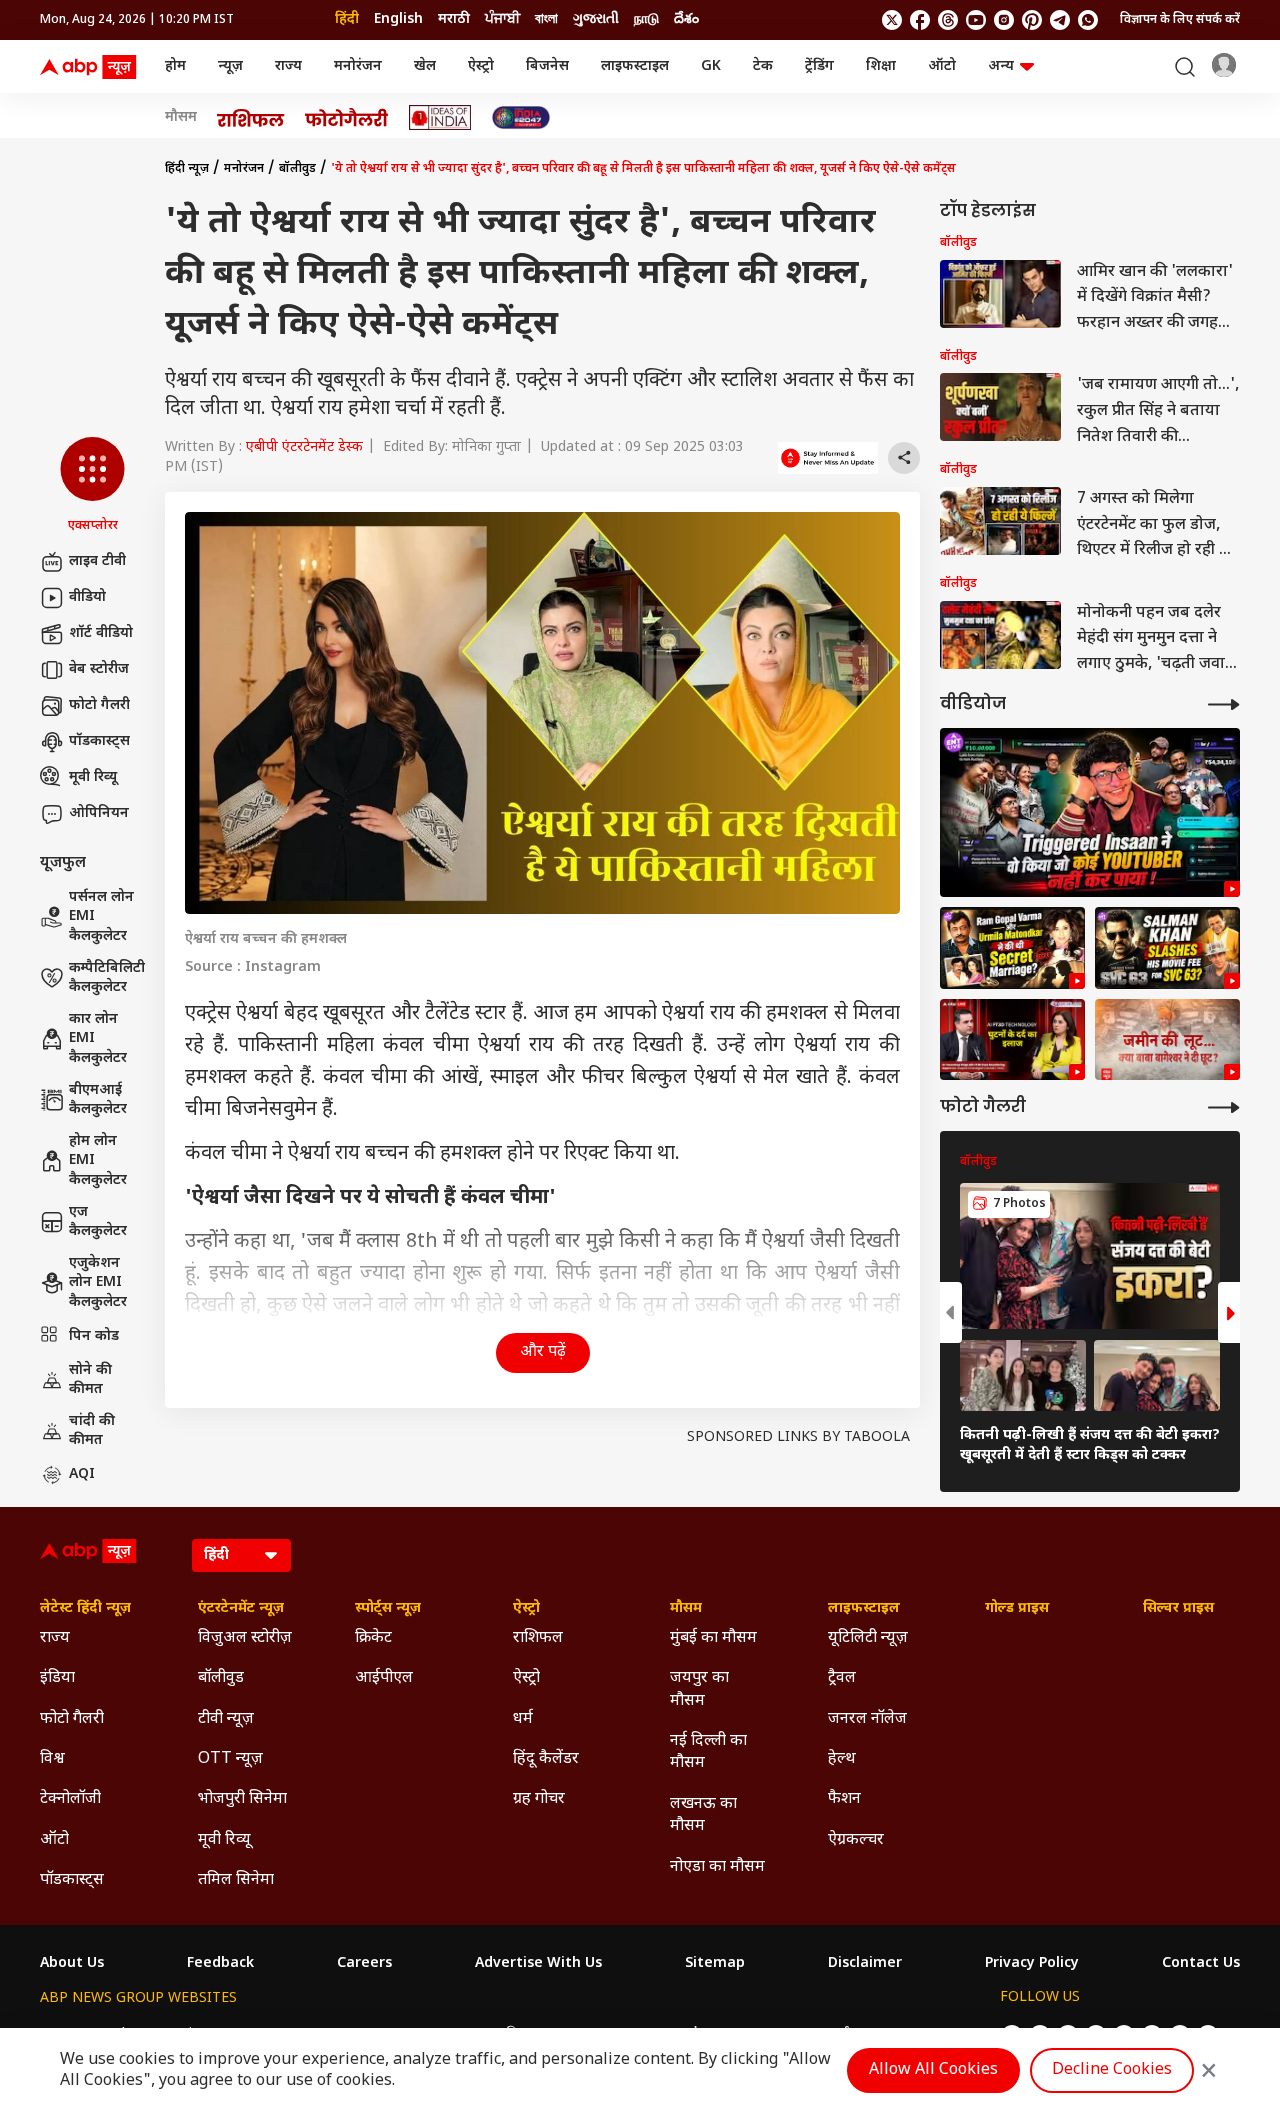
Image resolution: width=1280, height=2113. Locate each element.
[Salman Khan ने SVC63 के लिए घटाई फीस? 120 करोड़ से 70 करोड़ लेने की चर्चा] (1167, 948)
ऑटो (942, 66)
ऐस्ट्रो (481, 66)
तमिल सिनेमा (236, 1880)
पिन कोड (94, 1336)
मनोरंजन (358, 66)
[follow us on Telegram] (1060, 20)
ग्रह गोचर (539, 1799)
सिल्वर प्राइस (1178, 1609)
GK (711, 66)
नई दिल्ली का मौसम (708, 1752)
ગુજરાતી (596, 19)
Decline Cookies (1112, 2070)
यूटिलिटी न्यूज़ (868, 1638)
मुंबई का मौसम (713, 1638)
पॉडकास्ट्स (99, 741)
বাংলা (546, 19)
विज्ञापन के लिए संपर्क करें (1180, 20)
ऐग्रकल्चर (856, 1840)
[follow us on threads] (948, 20)
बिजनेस (547, 66)
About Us (72, 1964)
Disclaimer (865, 1964)
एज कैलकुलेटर (98, 1222)
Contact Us (1201, 1964)
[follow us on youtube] (976, 20)
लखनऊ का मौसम (703, 1815)
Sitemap (715, 1964)
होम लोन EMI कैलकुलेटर (98, 1161)
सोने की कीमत (90, 1380)
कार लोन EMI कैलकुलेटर (98, 1039)
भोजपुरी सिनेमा (242, 1799)
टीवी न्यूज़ (226, 1719)
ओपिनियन (99, 813)
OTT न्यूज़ (230, 1759)
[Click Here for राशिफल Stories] (251, 118)
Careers (364, 1964)
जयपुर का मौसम (699, 1689)
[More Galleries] (1224, 1107)
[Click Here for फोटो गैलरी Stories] (347, 117)
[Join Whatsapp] (1088, 20)
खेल (425, 66)
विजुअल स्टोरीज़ (245, 1638)
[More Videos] (1224, 704)
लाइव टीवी (97, 561)
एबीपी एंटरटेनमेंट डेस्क (304, 447)
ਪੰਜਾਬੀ (502, 19)
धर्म (523, 1719)
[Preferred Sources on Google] (828, 458)
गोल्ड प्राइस (1017, 1609)
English (398, 19)
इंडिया (57, 1678)
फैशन (844, 1799)
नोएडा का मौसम (717, 1867)
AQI (82, 1474)
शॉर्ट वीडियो (101, 633)
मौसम (181, 118)
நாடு (646, 19)
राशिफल (538, 1638)
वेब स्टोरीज (99, 669)
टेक (763, 66)
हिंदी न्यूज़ (187, 169)
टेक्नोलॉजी (70, 1799)
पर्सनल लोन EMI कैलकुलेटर (101, 917)
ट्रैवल (842, 1678)
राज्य (288, 66)
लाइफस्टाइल (635, 66)
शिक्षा (881, 66)
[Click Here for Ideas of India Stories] (440, 117)
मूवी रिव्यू (93, 777)
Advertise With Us (538, 1964)
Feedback (220, 1964)
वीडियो (87, 597)
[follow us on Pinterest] (1032, 20)
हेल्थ (842, 1759)
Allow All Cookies (933, 2070)
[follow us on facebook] (920, 20)
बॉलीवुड (297, 169)
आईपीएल (384, 1678)
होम (175, 66)
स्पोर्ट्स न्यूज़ (388, 1609)
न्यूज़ (230, 66)
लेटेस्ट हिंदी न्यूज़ (85, 1609)
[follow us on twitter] (892, 20)
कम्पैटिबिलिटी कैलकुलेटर (107, 978)
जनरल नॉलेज (867, 1719)
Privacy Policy (1032, 1964)
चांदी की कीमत (92, 1431)
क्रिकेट (373, 1638)
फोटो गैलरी (99, 705)
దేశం (686, 19)
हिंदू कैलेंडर (546, 1759)
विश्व (52, 1759)
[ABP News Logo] (92, 67)
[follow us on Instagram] (1004, 20)
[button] (92, 486)
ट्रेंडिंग (819, 66)
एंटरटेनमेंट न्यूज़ (241, 1609)
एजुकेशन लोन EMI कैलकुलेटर (98, 1283)
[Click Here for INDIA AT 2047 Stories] (521, 117)
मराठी (454, 19)
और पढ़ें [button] (543, 1352)
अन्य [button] (1001, 66)
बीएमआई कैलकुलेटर (98, 1100)
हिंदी (347, 19)
